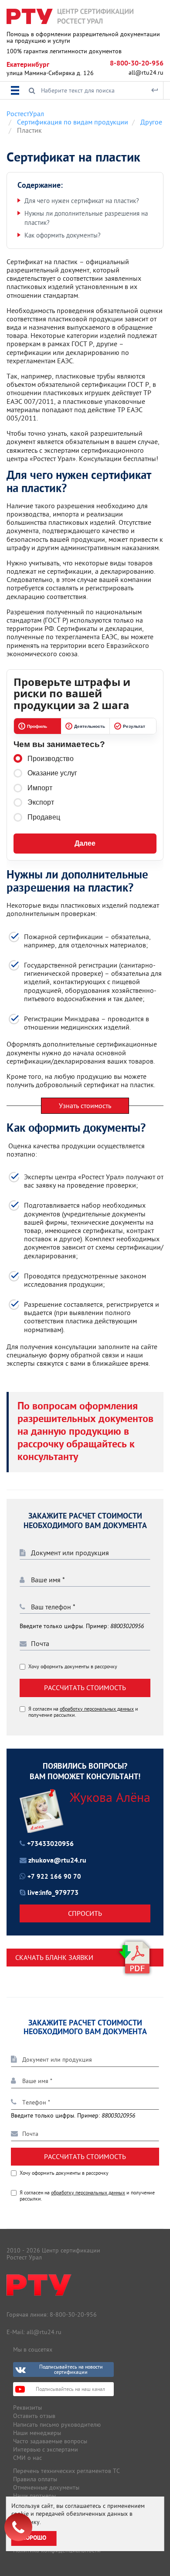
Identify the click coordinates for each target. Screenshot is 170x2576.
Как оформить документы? (63, 235)
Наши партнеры (34, 2496)
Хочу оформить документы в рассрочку (73, 1667)
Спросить (85, 1913)
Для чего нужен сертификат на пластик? (82, 201)
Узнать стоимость (85, 1105)
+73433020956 (50, 1844)
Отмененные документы (46, 2487)
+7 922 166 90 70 (54, 1877)
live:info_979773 (53, 1893)
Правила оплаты (35, 2479)
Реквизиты (27, 2407)
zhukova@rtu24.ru (57, 1861)
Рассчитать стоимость (85, 1687)
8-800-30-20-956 (137, 64)
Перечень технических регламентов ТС (66, 2471)
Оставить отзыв (34, 2416)
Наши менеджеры (37, 2433)
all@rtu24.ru (146, 72)
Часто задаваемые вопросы (50, 2441)
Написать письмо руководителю (57, 2424)
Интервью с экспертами (46, 2449)
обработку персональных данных (97, 1709)
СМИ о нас (27, 2458)
